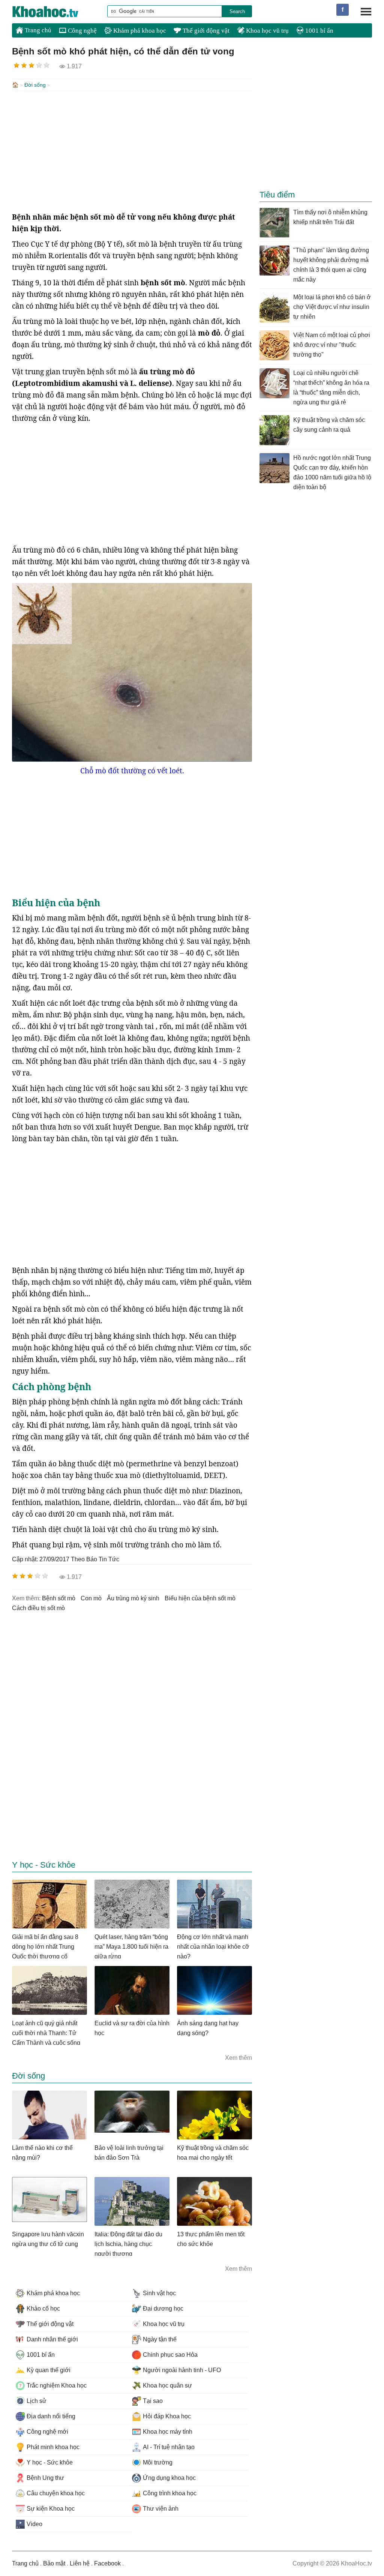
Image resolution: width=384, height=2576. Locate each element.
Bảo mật (54, 2563)
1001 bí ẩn (319, 31)
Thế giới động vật (205, 31)
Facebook (107, 2563)
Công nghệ (82, 31)
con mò (91, 1598)
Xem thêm (238, 2058)
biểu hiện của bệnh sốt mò (200, 1598)
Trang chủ (37, 30)
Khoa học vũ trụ (267, 31)
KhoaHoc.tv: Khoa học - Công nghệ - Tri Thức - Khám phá (53, 12)
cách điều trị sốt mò (38, 1608)
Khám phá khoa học (139, 31)
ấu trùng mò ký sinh (133, 1598)
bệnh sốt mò (59, 1598)
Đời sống (35, 85)
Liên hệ (80, 2563)
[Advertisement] (132, 151)
